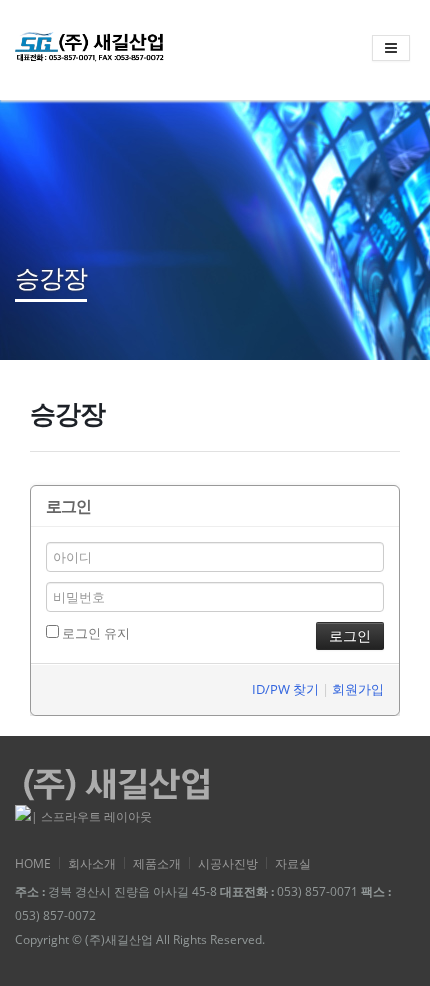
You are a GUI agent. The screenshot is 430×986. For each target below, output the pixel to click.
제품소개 (157, 863)
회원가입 (358, 689)
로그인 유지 (94, 633)
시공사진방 (228, 863)
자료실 (293, 863)
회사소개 (92, 863)
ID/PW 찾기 (285, 689)
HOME (33, 863)
